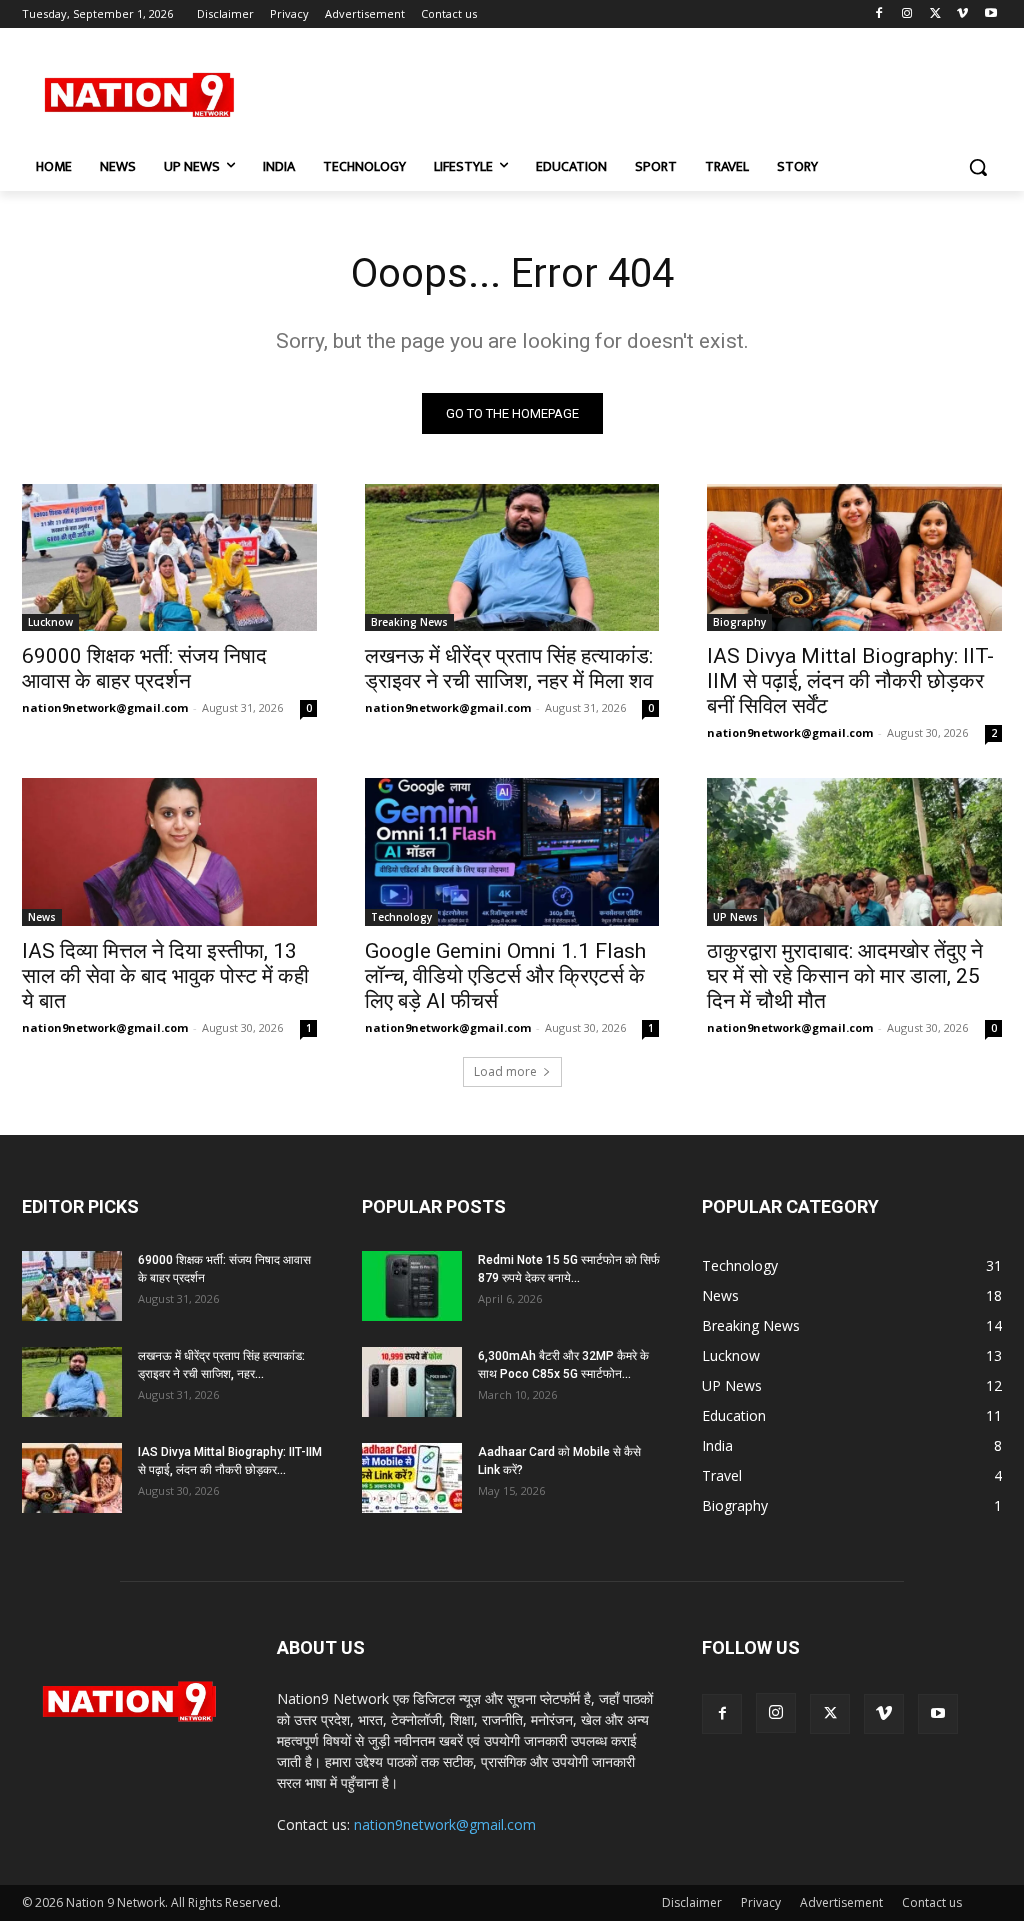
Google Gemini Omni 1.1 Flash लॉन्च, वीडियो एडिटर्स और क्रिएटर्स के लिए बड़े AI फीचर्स (505, 976)
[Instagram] (907, 14)
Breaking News (409, 622)
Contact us (932, 1902)
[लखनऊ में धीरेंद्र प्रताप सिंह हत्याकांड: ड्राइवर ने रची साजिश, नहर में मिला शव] (512, 557)
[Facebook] (879, 14)
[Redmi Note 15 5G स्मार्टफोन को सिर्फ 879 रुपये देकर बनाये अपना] (412, 1286)
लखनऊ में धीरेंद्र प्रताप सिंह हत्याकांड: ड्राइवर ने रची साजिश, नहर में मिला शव (509, 668)
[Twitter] (935, 14)
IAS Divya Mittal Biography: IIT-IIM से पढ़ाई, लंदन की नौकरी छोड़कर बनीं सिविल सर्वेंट (850, 681)
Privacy (761, 1902)
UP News (735, 917)
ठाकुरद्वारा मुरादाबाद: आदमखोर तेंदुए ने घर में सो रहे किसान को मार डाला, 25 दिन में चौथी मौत (845, 976)
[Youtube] (990, 14)
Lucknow (50, 622)
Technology (401, 917)
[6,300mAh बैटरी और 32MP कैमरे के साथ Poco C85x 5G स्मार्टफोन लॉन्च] (412, 1382)
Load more (505, 1071)
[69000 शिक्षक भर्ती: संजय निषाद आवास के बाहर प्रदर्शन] (169, 557)
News (42, 917)
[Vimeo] (962, 14)
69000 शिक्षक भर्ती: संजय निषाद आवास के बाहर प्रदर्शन (144, 668)
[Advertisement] (491, 92)
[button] (978, 167)
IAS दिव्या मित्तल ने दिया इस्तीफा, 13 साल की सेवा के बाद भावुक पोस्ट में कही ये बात (165, 976)
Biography (739, 622)
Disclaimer (692, 1902)
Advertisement (841, 1902)
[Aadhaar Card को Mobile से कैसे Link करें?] (412, 1478)
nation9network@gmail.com (105, 707)
